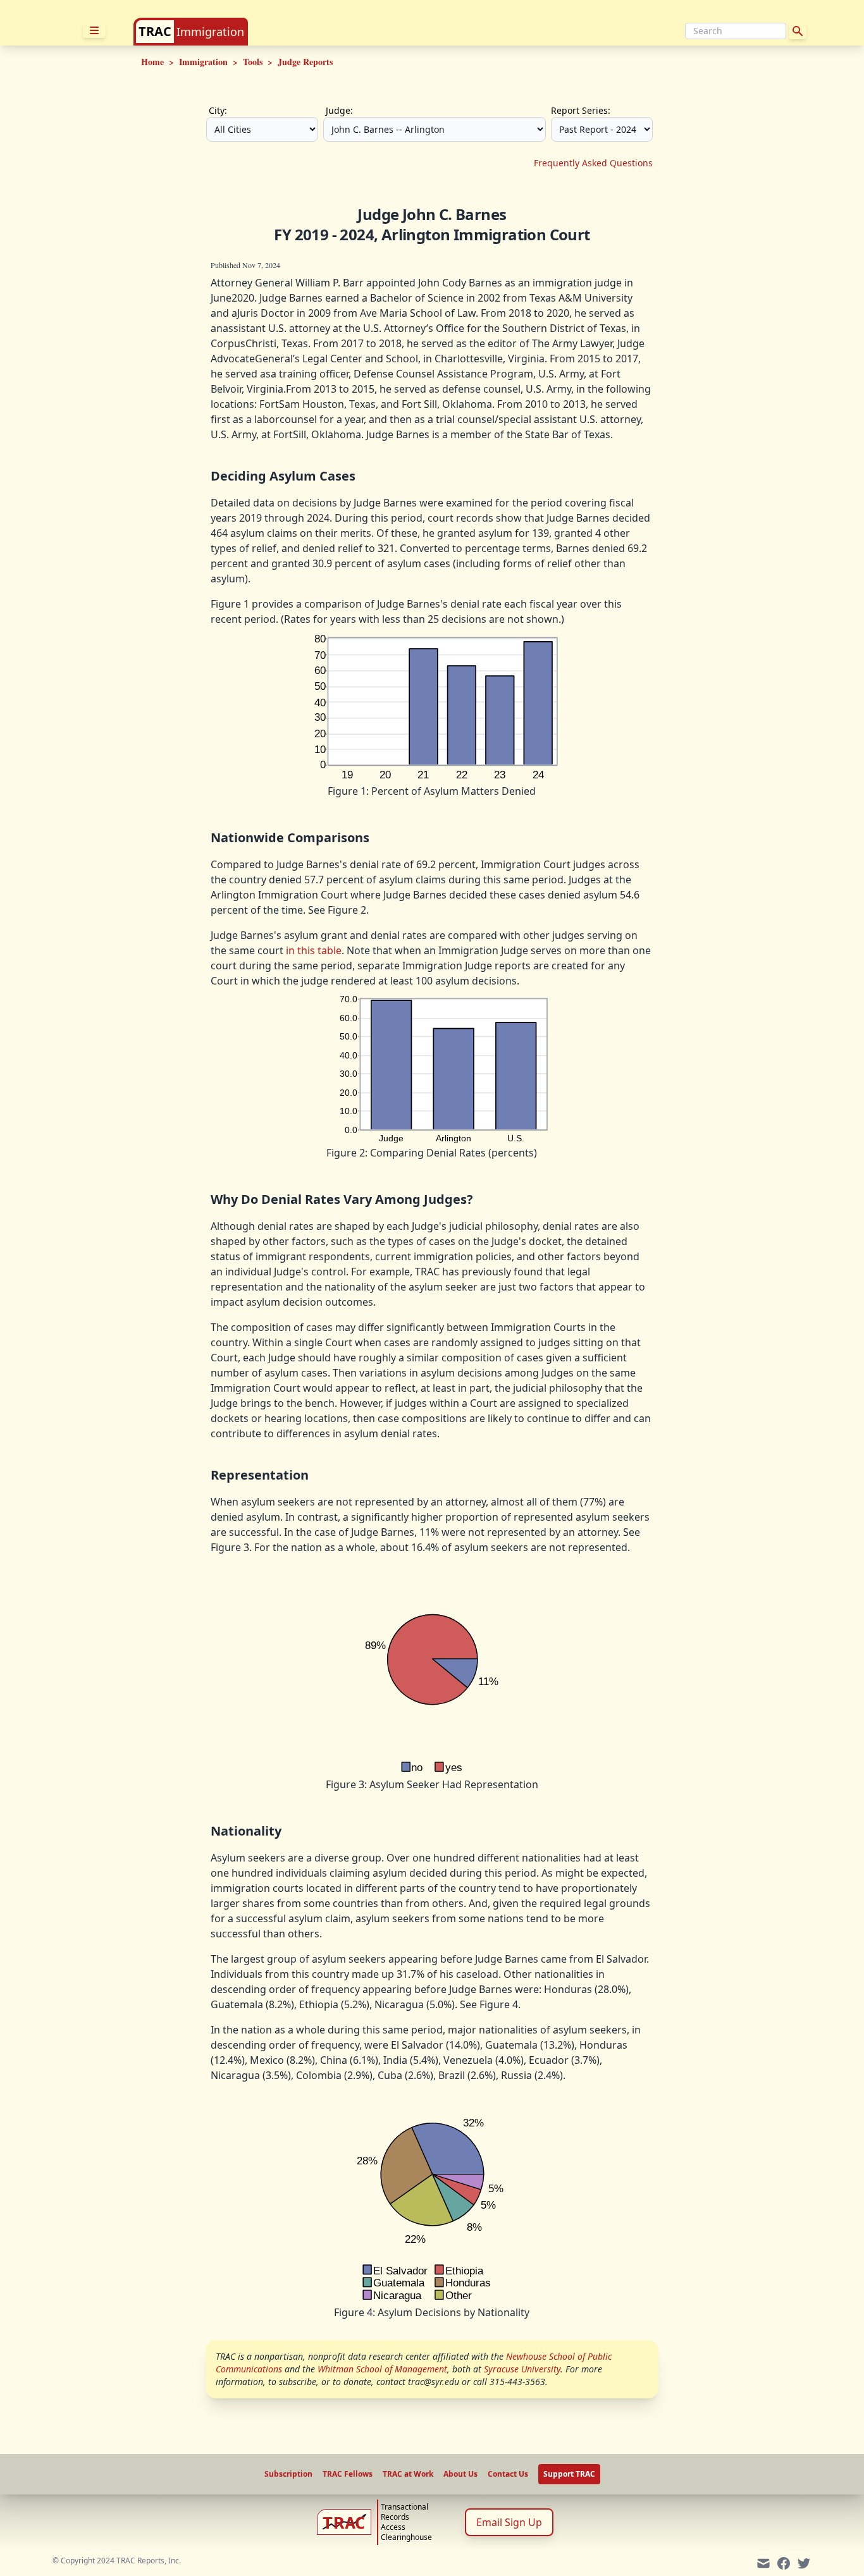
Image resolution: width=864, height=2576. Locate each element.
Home (152, 62)
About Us (460, 2474)
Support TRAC (569, 2474)
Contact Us (508, 2474)
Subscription (288, 2474)
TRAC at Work (408, 2474)
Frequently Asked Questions (593, 163)
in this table (314, 950)
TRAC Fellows (348, 2474)
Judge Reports (305, 62)
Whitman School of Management (382, 2369)
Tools (253, 62)
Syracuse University (522, 2369)
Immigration (210, 32)
